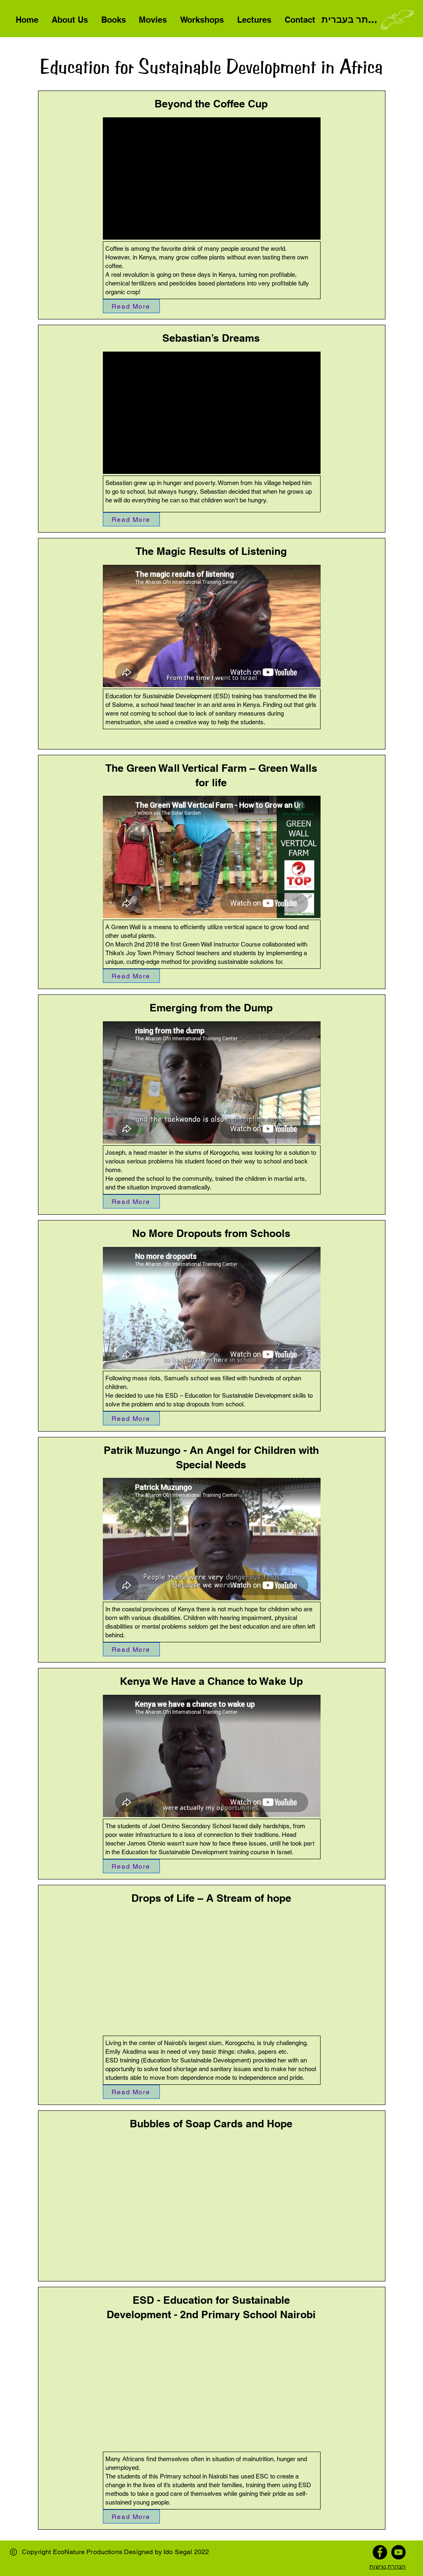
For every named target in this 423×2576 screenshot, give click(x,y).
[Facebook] (380, 2552)
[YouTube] (398, 2552)
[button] (153, 20)
